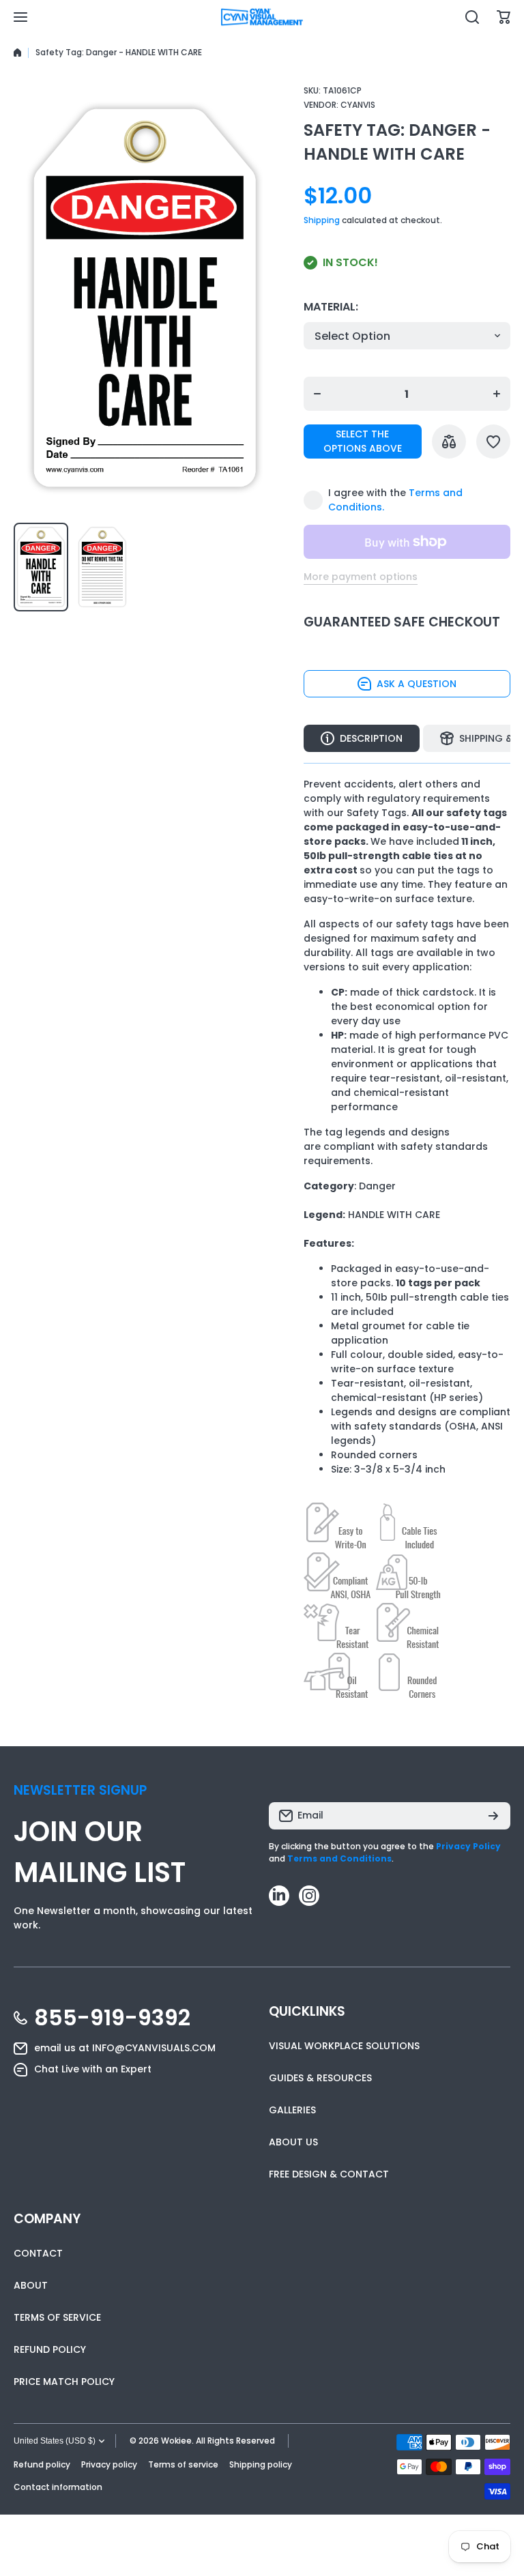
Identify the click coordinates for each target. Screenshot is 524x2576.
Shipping (322, 220)
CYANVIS (358, 105)
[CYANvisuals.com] (262, 17)
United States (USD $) (55, 2441)
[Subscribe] (493, 1816)
